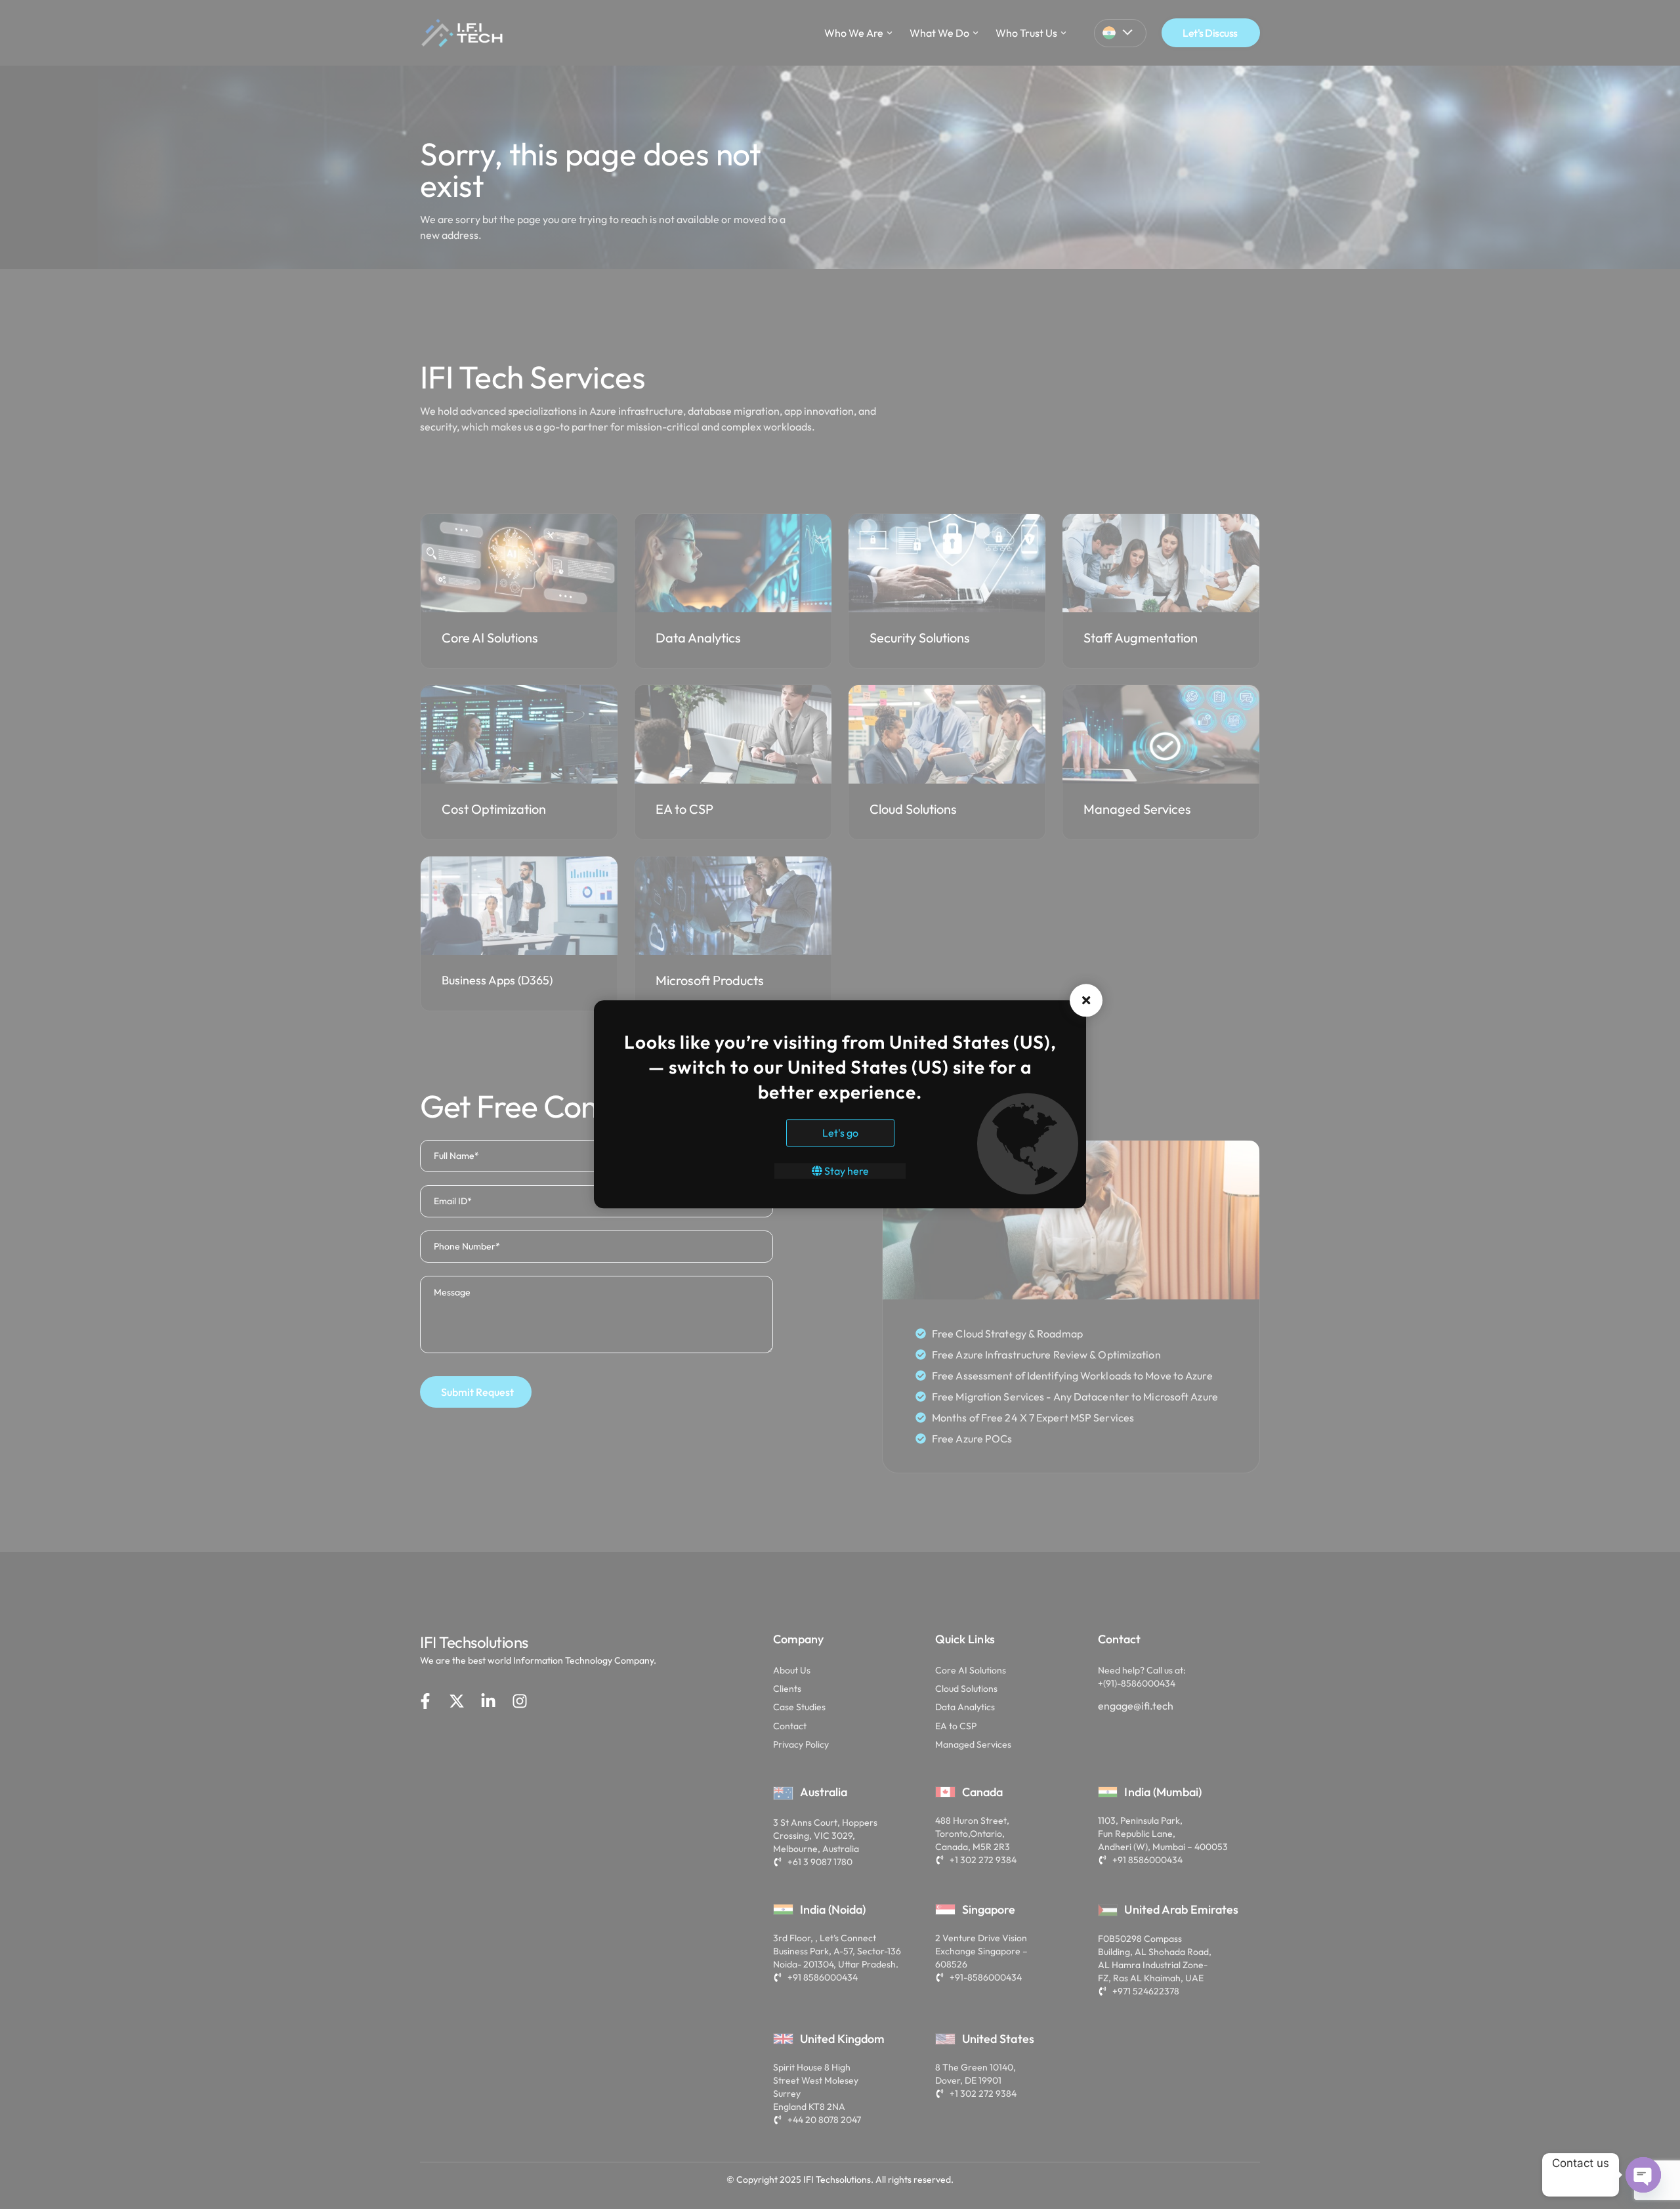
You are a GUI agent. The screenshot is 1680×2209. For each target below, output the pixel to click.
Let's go (840, 1133)
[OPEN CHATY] (1643, 2175)
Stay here (846, 1171)
